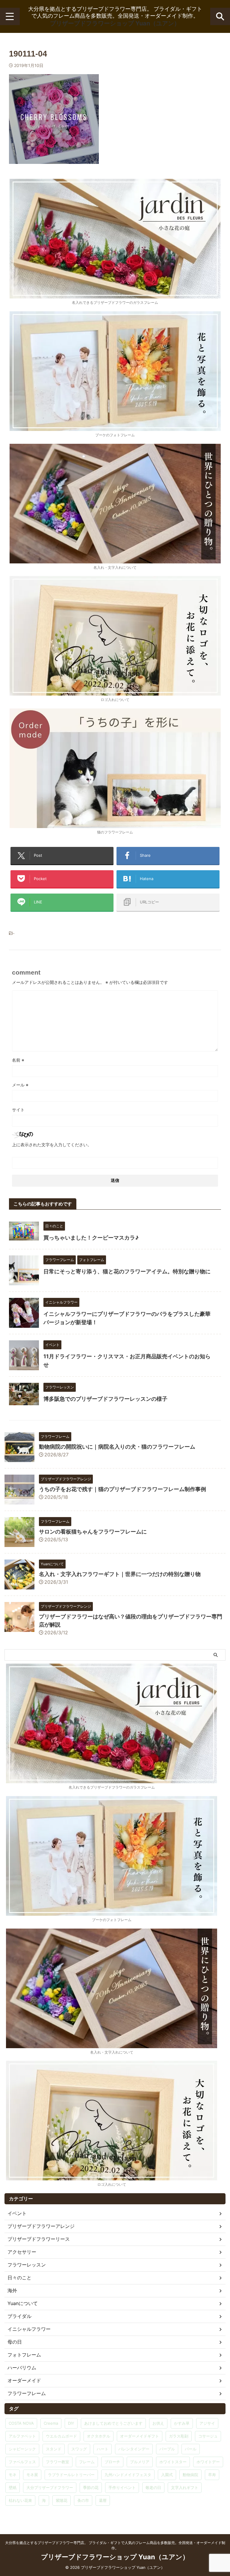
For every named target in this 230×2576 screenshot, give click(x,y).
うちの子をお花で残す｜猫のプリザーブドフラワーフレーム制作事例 (122, 1489)
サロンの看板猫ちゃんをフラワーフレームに (93, 1532)
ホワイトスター (173, 2462)
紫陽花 (62, 2500)
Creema (51, 2423)
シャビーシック (22, 2449)
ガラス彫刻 (179, 2436)
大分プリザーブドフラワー (50, 2487)
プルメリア (140, 2462)
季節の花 (91, 2487)
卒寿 (212, 2475)
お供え (158, 2423)
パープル (167, 2449)
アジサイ (207, 2423)
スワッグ (79, 2449)
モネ (13, 2475)
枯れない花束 (20, 2500)
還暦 (103, 2500)
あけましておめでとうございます (113, 2423)
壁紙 (13, 2487)
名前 (18, 1060)
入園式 (167, 2475)
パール (191, 2449)
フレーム (87, 2462)
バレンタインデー (134, 2449)
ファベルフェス (22, 2462)
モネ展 (32, 2475)
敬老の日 (153, 2487)
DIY (71, 2423)
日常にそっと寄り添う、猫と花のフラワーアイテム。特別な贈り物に (127, 1271)
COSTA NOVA (21, 2423)
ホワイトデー (208, 2462)
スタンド (54, 2449)
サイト (18, 1110)
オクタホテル (99, 2436)
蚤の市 (83, 2500)
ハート (103, 2449)
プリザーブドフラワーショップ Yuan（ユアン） (115, 23)
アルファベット (22, 2436)
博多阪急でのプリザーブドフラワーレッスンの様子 (105, 1399)
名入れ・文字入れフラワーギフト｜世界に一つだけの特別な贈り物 (120, 1574)
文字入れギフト (185, 2487)
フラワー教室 (57, 2462)
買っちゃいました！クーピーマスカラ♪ (91, 1238)
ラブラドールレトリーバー (71, 2475)
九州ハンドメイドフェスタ (128, 2475)
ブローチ (112, 2462)
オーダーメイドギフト (140, 2436)
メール (20, 1085)
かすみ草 (182, 2423)
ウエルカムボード (61, 2436)
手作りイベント (122, 2487)
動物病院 (190, 2475)
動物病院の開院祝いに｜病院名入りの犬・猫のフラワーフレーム (117, 1447)
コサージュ (208, 2436)
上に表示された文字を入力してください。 (52, 1145)
